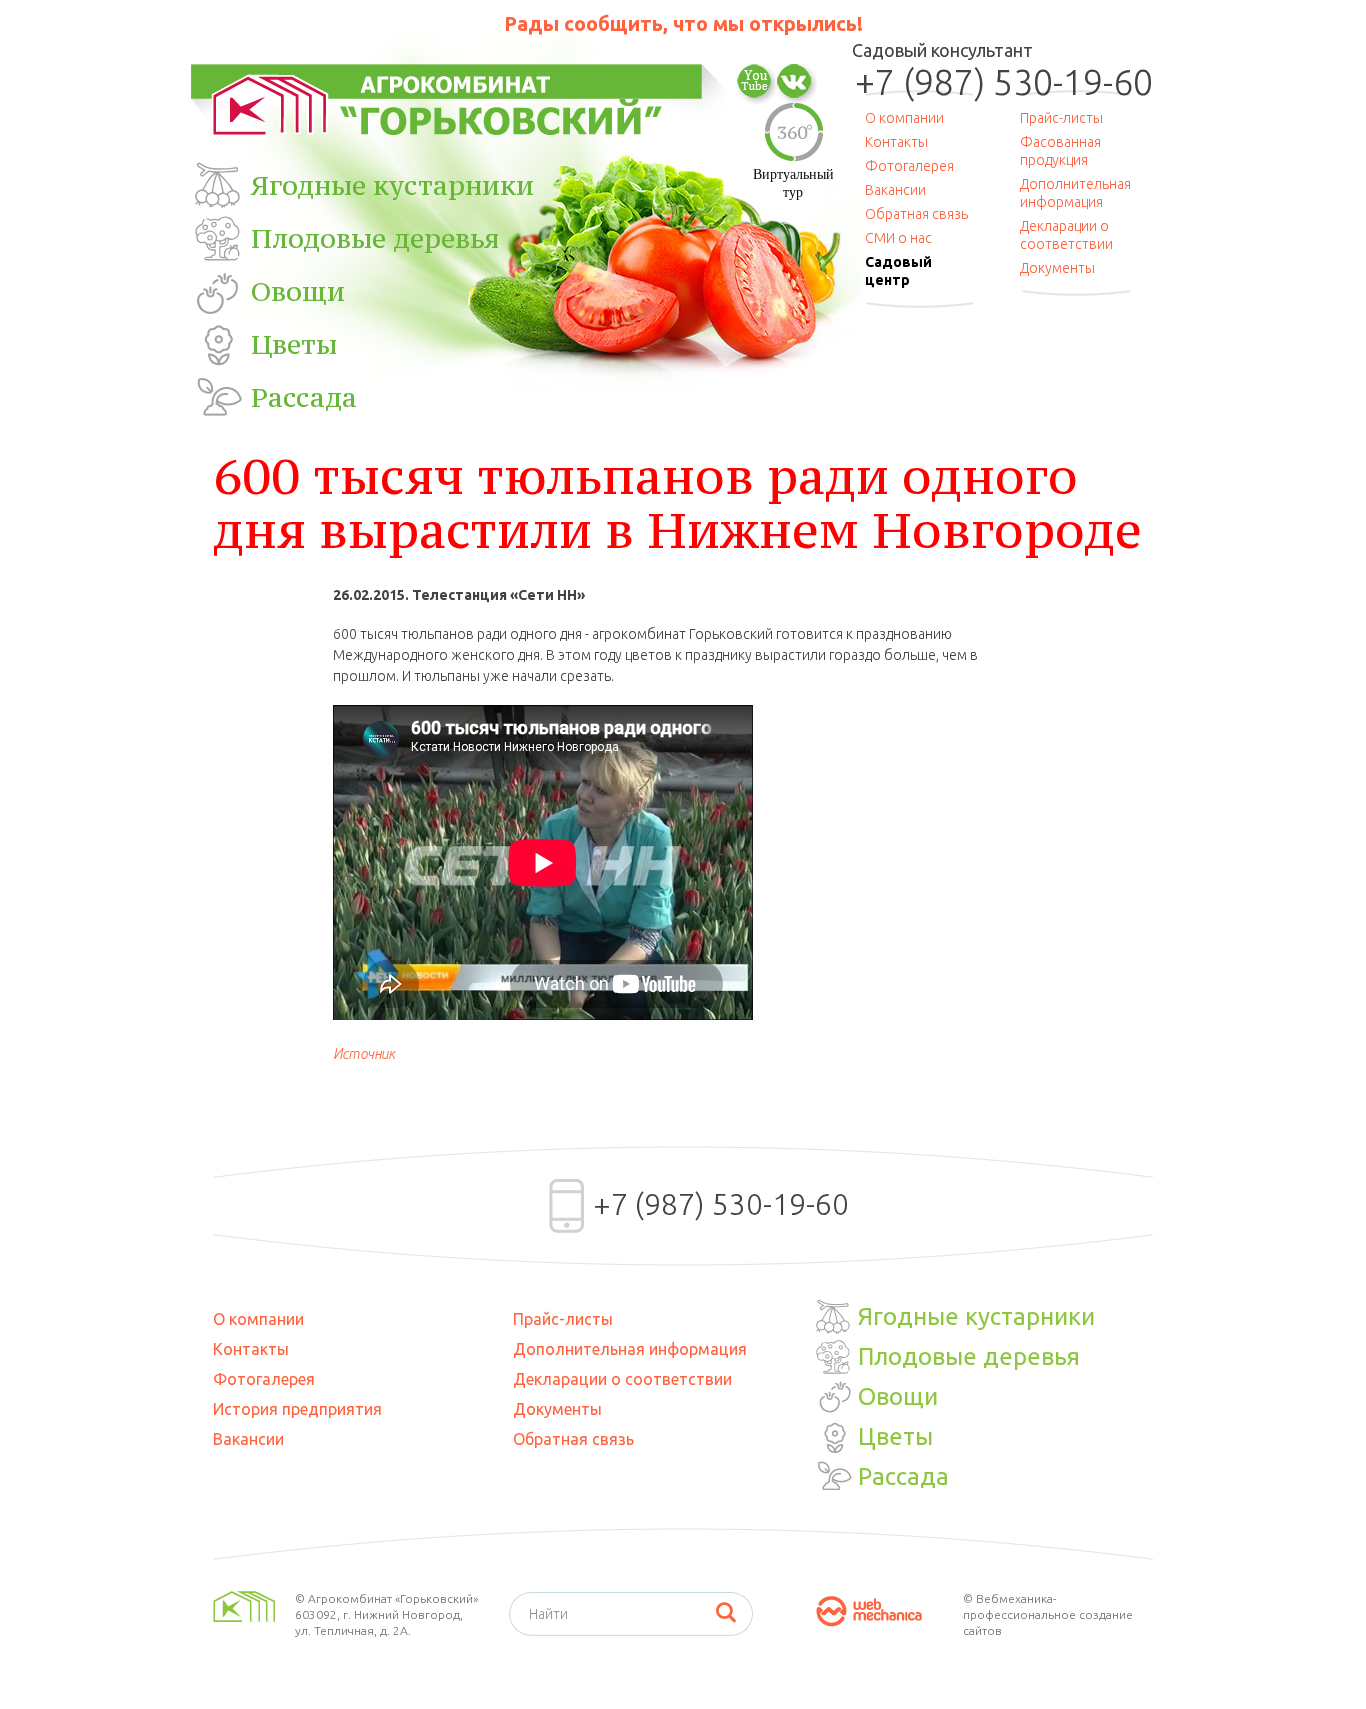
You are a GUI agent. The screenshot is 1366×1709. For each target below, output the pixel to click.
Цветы (294, 344)
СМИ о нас (898, 238)
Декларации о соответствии (1066, 235)
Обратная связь (916, 214)
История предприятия (297, 1409)
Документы (1057, 268)
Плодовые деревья (375, 238)
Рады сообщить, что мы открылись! (683, 23)
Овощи (298, 291)
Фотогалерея (909, 166)
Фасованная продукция (1060, 151)
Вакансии (895, 190)
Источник (364, 1054)
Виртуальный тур (793, 183)
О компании (904, 118)
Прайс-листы (1061, 118)
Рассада (304, 397)
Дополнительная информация (1075, 193)
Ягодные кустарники (392, 185)
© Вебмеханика (1008, 1598)
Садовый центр (898, 271)
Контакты (896, 142)
